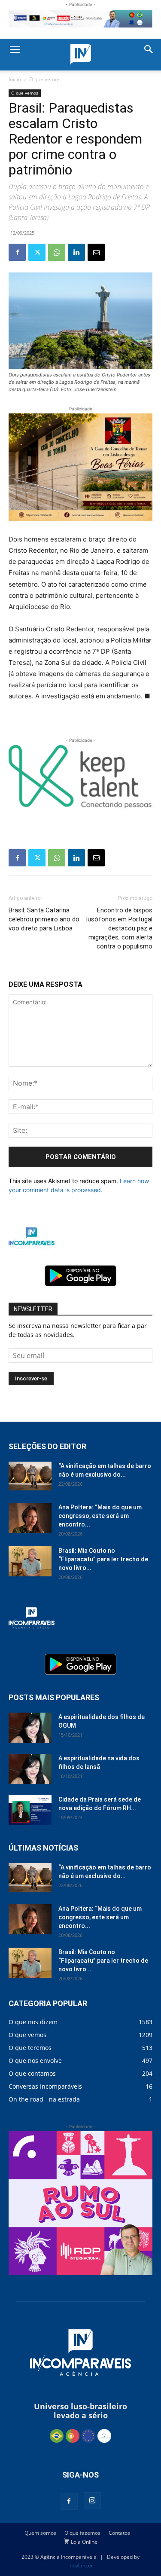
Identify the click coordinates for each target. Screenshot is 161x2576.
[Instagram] (92, 2501)
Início (15, 79)
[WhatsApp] (57, 252)
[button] (15, 50)
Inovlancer (81, 2565)
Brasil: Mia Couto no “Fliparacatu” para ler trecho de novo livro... (103, 1559)
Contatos (119, 2533)
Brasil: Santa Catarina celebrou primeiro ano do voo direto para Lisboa (44, 919)
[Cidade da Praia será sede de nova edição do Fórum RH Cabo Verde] (30, 1810)
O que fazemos (82, 2533)
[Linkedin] (76, 252)
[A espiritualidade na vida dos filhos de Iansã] (30, 1769)
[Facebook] (17, 252)
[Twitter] (37, 252)
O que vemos (45, 79)
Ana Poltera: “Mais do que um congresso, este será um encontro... (100, 1516)
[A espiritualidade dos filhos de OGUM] (30, 1728)
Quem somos (40, 2533)
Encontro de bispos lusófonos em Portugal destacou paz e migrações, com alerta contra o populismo (119, 928)
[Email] (96, 252)
